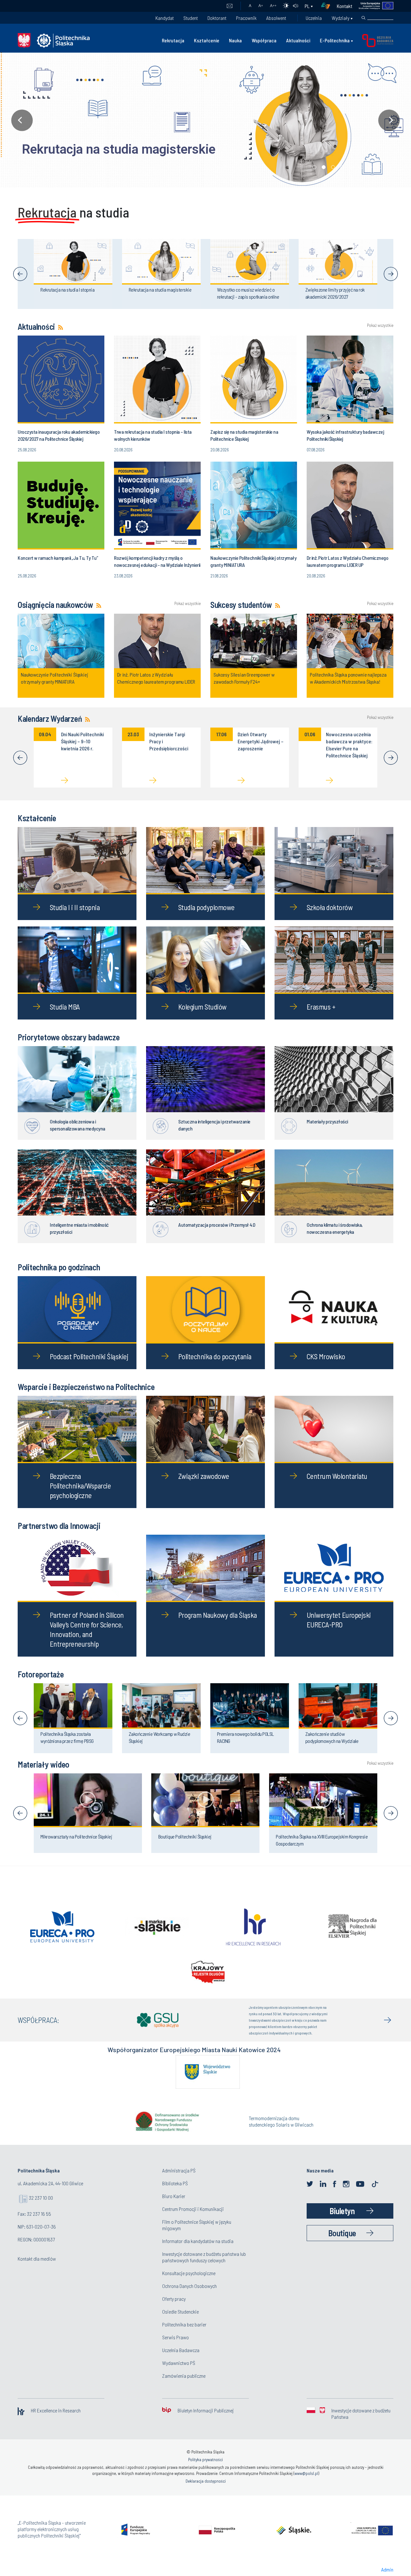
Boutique (342, 2233)
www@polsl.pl (306, 2473)
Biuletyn (342, 2211)
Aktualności (298, 40)
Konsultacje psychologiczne (189, 2273)
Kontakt (345, 6)
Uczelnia (314, 18)
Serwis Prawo (175, 2337)
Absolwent (276, 18)
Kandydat (165, 18)
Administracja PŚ (179, 2170)
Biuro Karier (174, 2196)
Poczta (229, 6)
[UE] (373, 6)
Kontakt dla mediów (37, 2259)
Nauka (235, 40)
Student (191, 18)
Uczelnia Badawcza (181, 2350)
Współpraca (264, 40)
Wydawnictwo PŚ (179, 2363)
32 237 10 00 (41, 2198)
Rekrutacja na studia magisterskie (103, 149)
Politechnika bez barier (184, 2324)
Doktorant (217, 18)
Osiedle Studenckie (180, 2312)
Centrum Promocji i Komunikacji (193, 2209)
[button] (205, 120)
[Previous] (20, 274)
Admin (387, 2569)
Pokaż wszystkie (380, 325)
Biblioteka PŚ (175, 2183)
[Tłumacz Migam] (328, 6)
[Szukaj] (363, 18)
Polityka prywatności (205, 2460)
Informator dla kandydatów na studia (198, 2241)
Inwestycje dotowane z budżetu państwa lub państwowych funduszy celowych (204, 2257)
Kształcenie (207, 40)
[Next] (391, 274)
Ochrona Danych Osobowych (189, 2286)
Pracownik (246, 18)
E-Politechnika (335, 40)
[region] (205, 120)
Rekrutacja (173, 40)
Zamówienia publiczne (184, 2376)
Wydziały (341, 18)
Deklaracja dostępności (206, 2481)
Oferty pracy (174, 2299)
